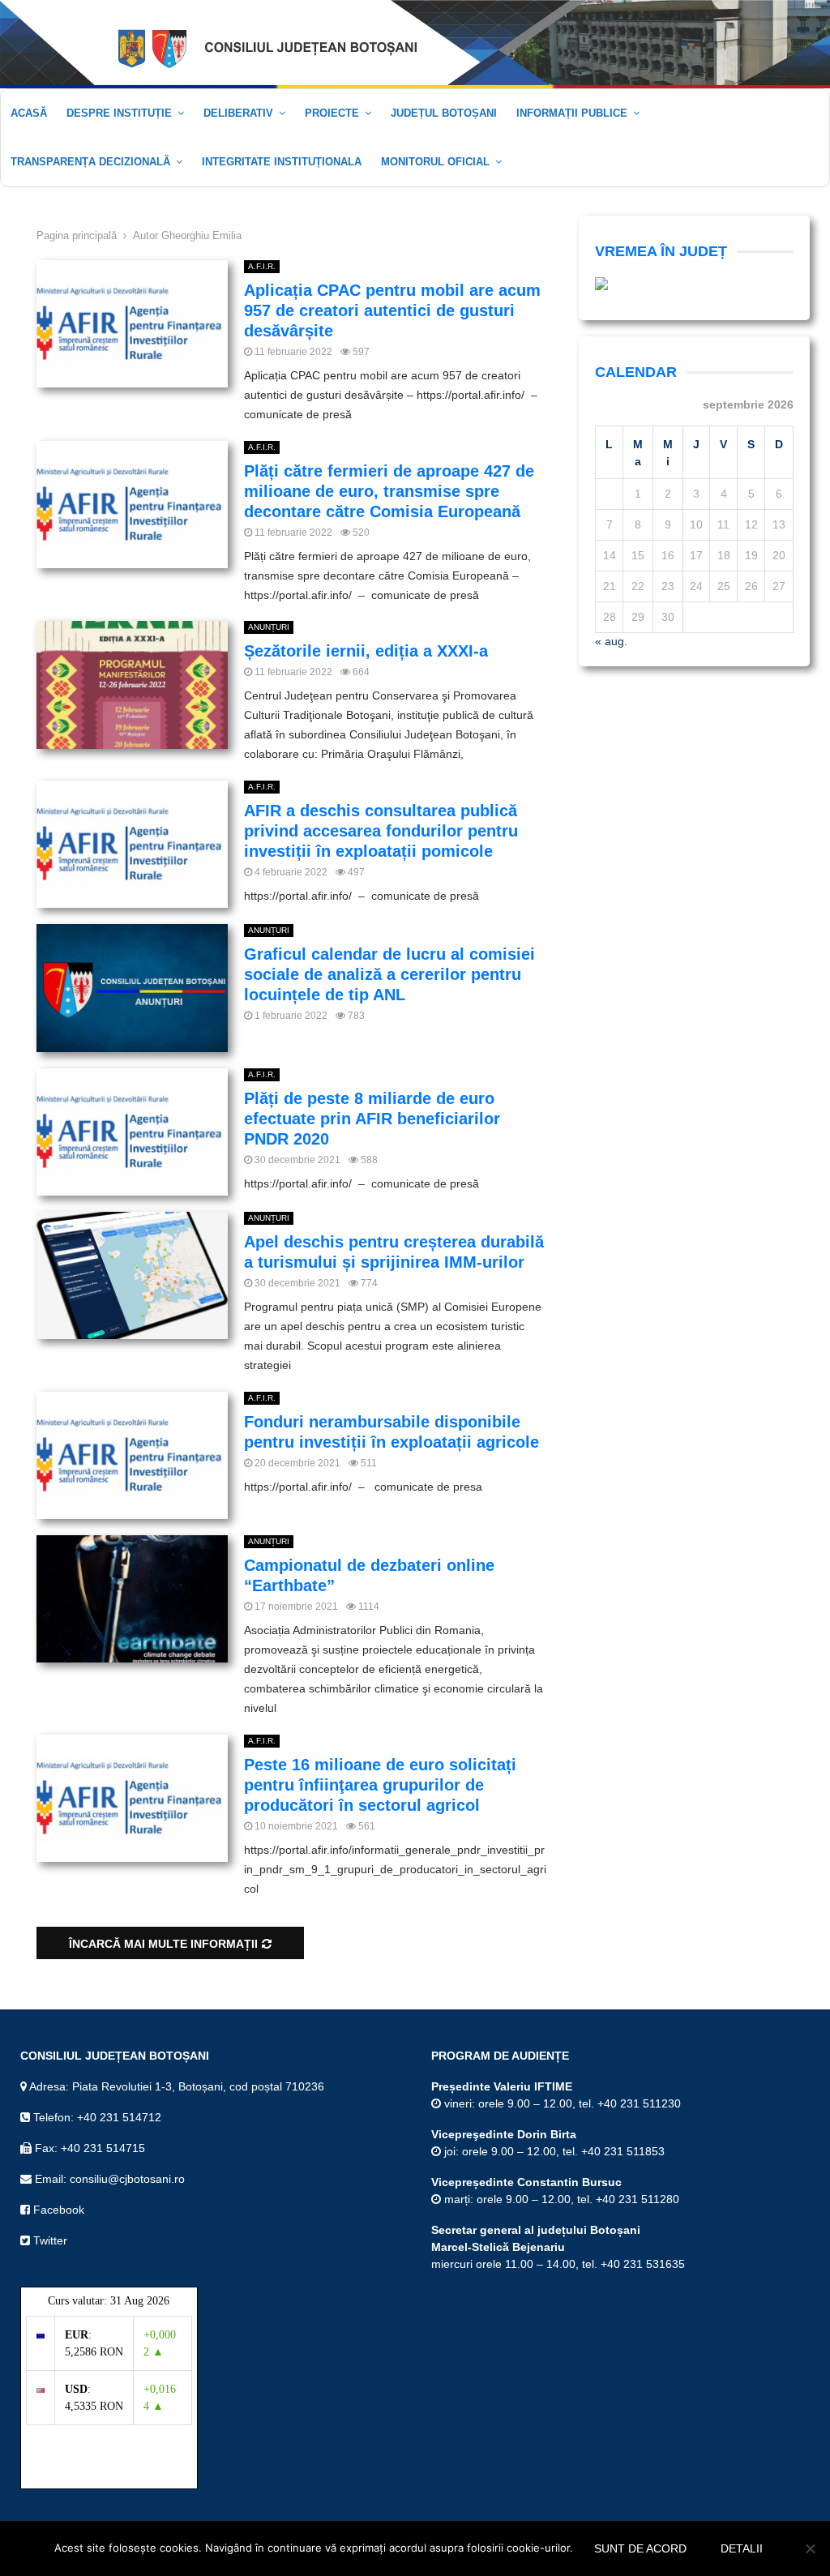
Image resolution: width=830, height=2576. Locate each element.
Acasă (29, 113)
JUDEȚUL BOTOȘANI (444, 113)
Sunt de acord (640, 2548)
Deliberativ (238, 113)
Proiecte (332, 113)
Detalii (742, 2548)
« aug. (611, 641)
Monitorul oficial (435, 162)
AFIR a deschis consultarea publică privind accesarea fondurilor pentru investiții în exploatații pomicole (381, 831)
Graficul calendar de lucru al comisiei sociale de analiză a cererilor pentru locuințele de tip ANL (389, 974)
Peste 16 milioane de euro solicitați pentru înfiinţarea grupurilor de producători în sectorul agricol (380, 1785)
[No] (810, 2548)
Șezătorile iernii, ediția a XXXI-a (366, 651)
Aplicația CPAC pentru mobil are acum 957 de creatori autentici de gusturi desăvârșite (392, 310)
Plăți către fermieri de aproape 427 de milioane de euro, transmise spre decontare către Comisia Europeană (389, 491)
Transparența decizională (90, 162)
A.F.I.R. (262, 266)
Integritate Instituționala (282, 162)
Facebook (57, 2210)
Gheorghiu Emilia (201, 235)
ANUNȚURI (269, 627)
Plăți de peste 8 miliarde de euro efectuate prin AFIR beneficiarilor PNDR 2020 (372, 1119)
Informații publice (572, 113)
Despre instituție (119, 113)
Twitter (49, 2240)
